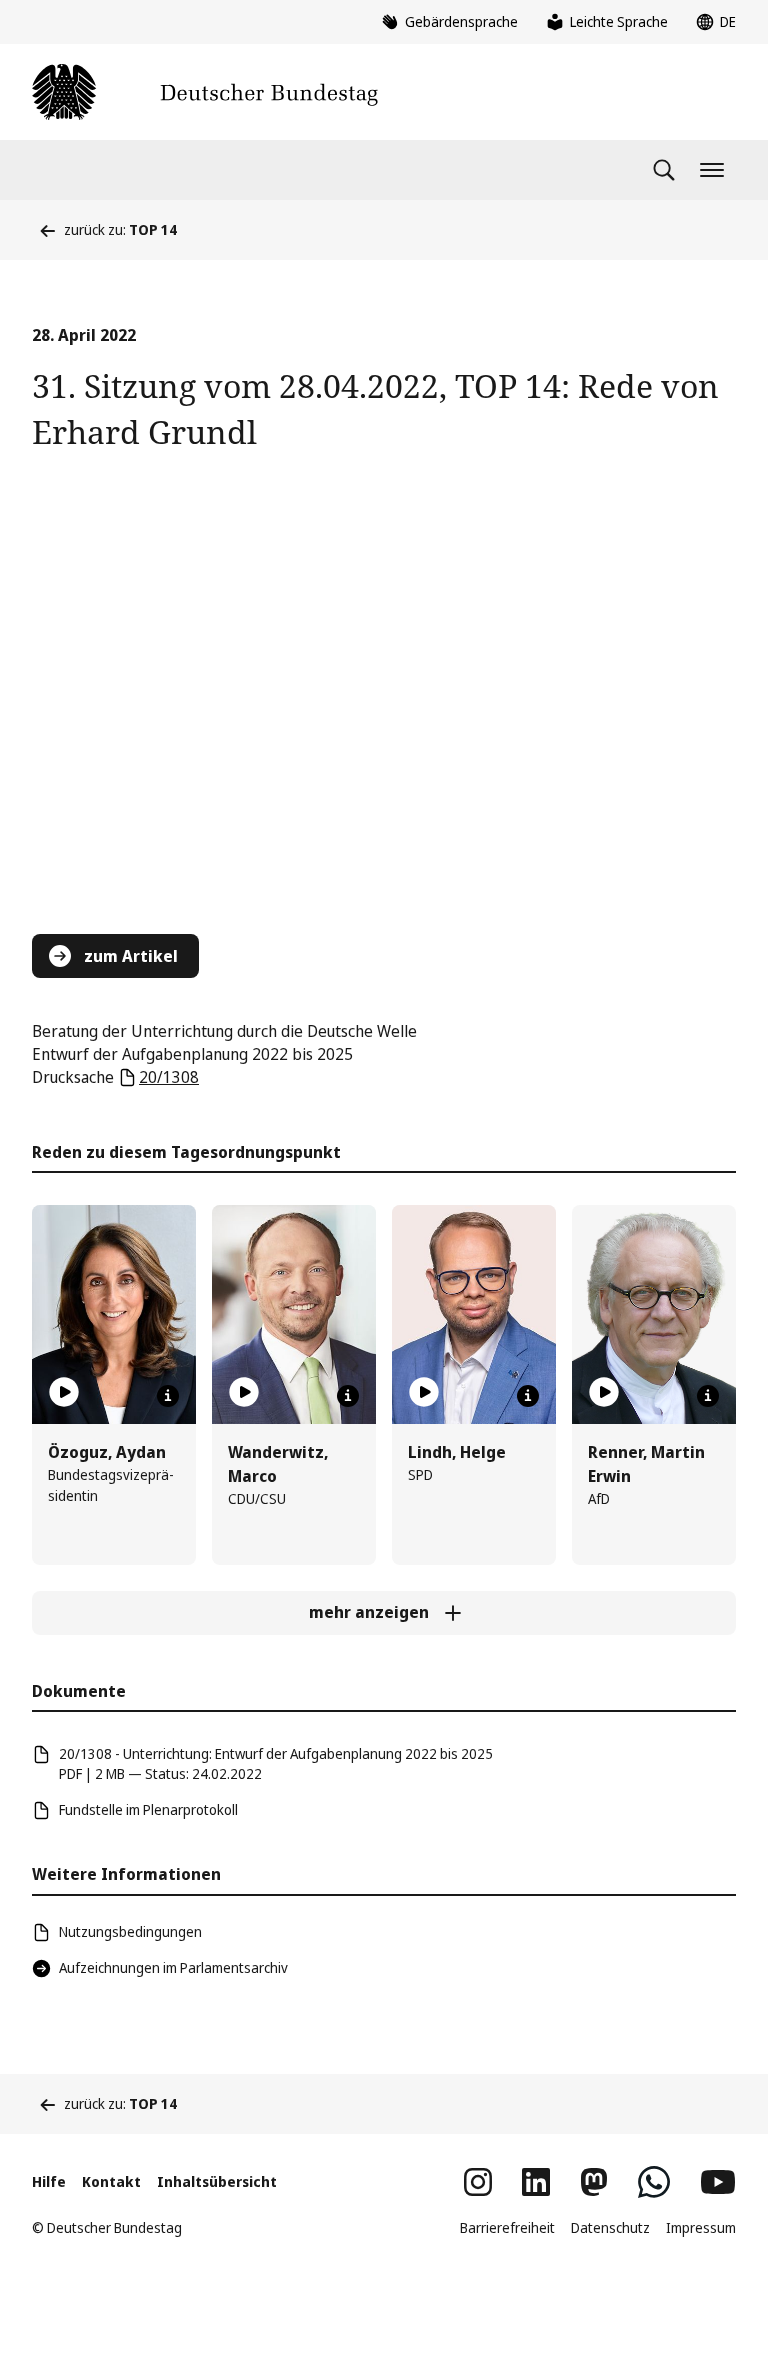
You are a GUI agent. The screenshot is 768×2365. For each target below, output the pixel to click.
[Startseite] (205, 92)
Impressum (701, 2227)
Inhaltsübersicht (217, 2181)
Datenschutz (610, 2227)
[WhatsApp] (654, 2182)
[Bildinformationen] (168, 1396)
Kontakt (111, 2181)
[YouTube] (718, 2182)
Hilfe (49, 2181)
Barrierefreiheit (507, 2227)
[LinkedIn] (536, 2182)
